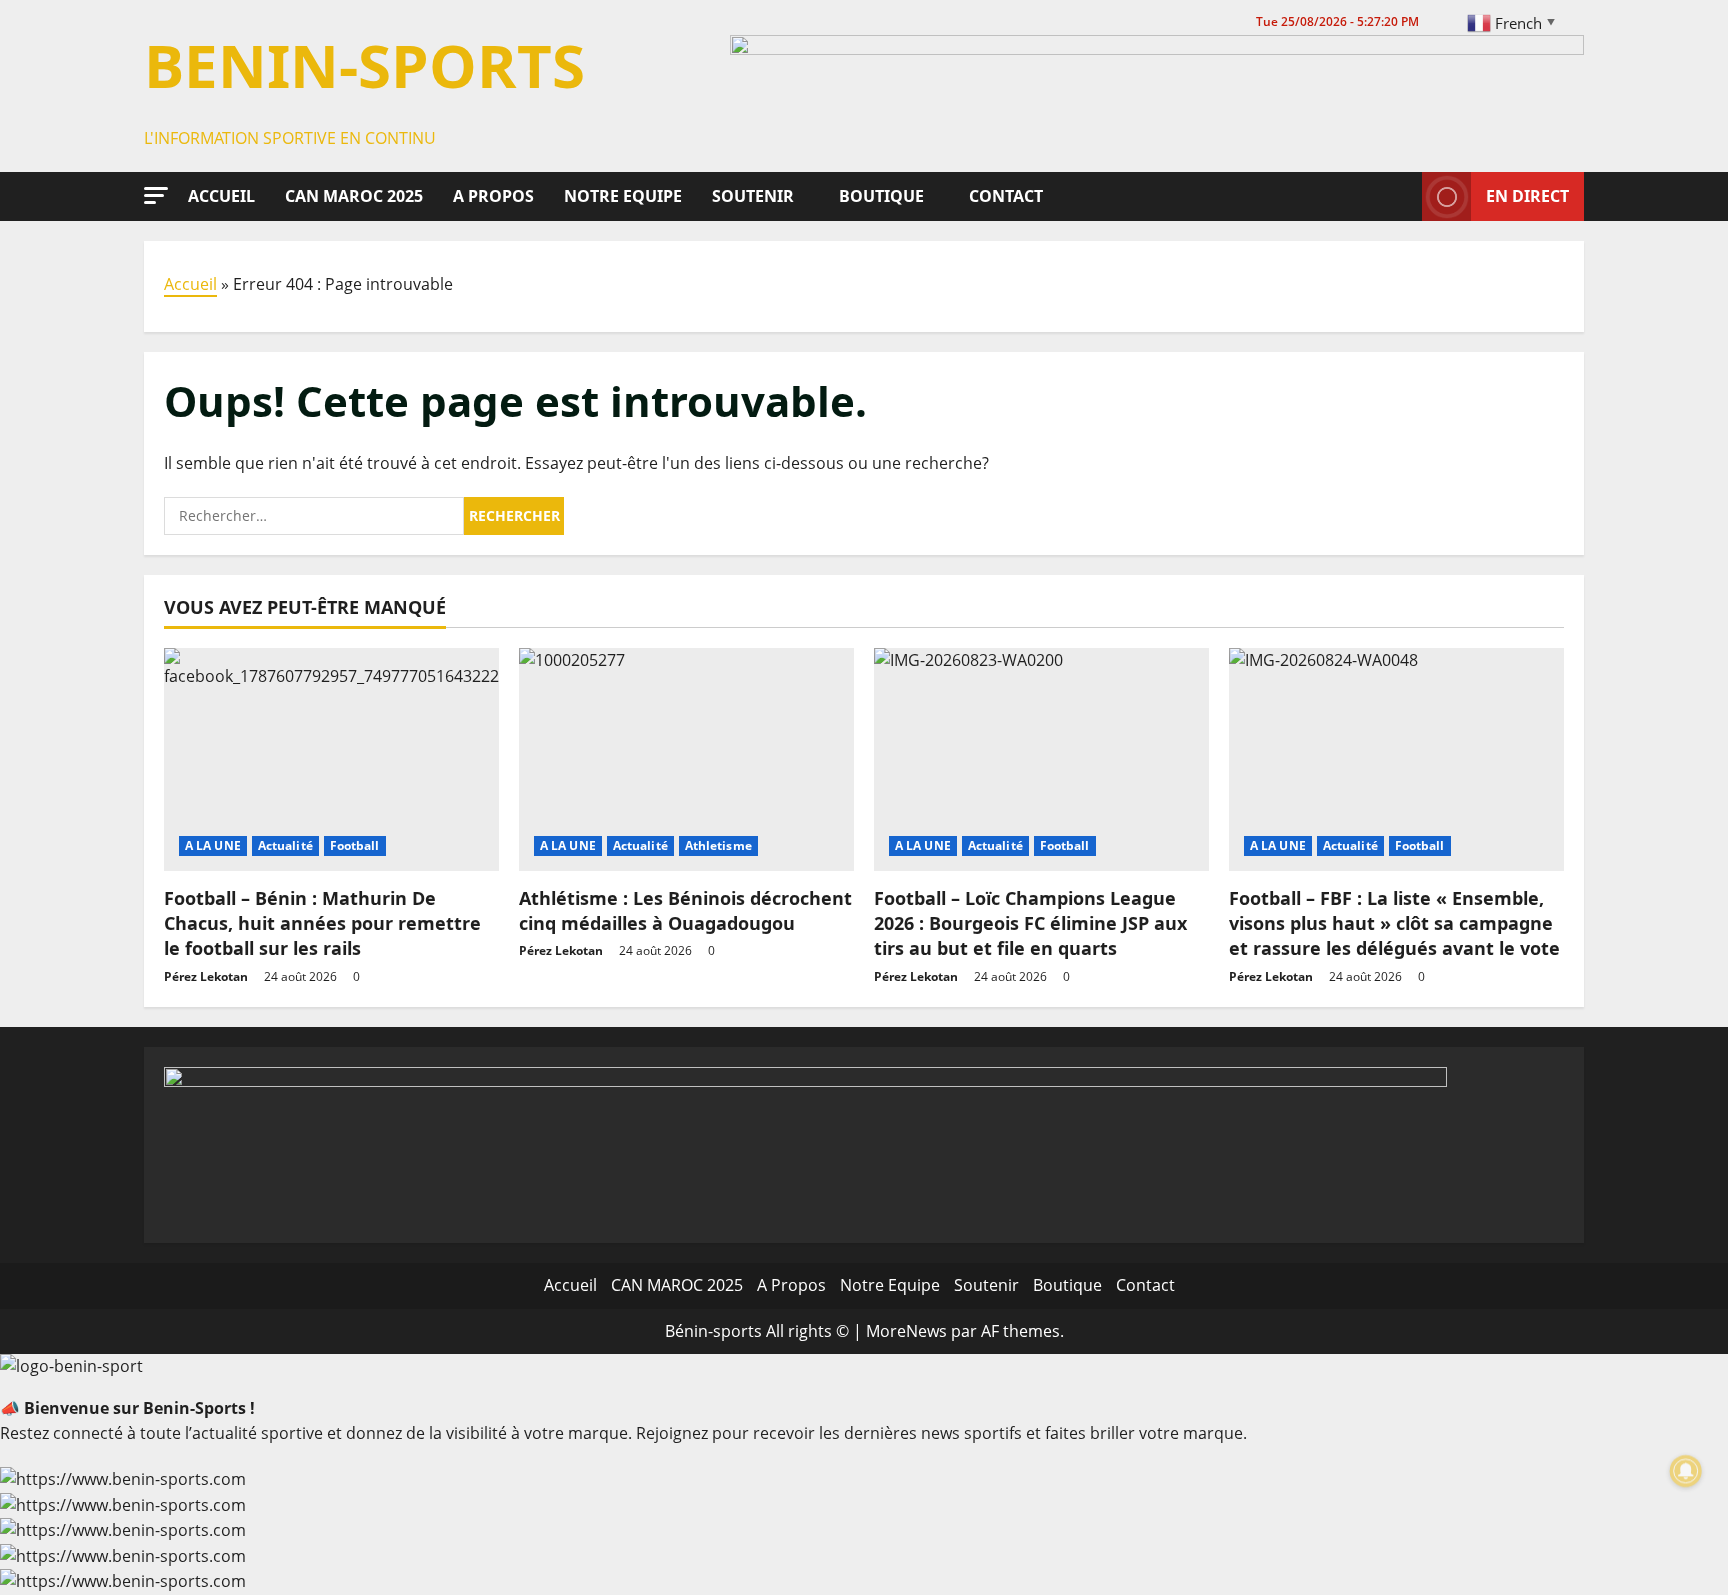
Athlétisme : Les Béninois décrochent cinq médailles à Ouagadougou (685, 910)
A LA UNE (213, 845)
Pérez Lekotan (206, 976)
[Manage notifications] (1686, 1471)
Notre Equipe (623, 196)
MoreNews (906, 1331)
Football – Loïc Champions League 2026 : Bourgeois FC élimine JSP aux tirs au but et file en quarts (1030, 923)
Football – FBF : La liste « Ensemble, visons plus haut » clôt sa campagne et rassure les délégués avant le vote (1394, 923)
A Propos (493, 196)
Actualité (285, 845)
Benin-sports (364, 65)
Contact (1006, 196)
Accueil (221, 196)
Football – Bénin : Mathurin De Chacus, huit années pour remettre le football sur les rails (322, 923)
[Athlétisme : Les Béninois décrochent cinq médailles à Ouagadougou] (686, 759)
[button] (156, 195)
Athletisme (718, 845)
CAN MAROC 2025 (354, 196)
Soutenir (753, 196)
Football (355, 845)
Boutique (881, 196)
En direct (1527, 195)
